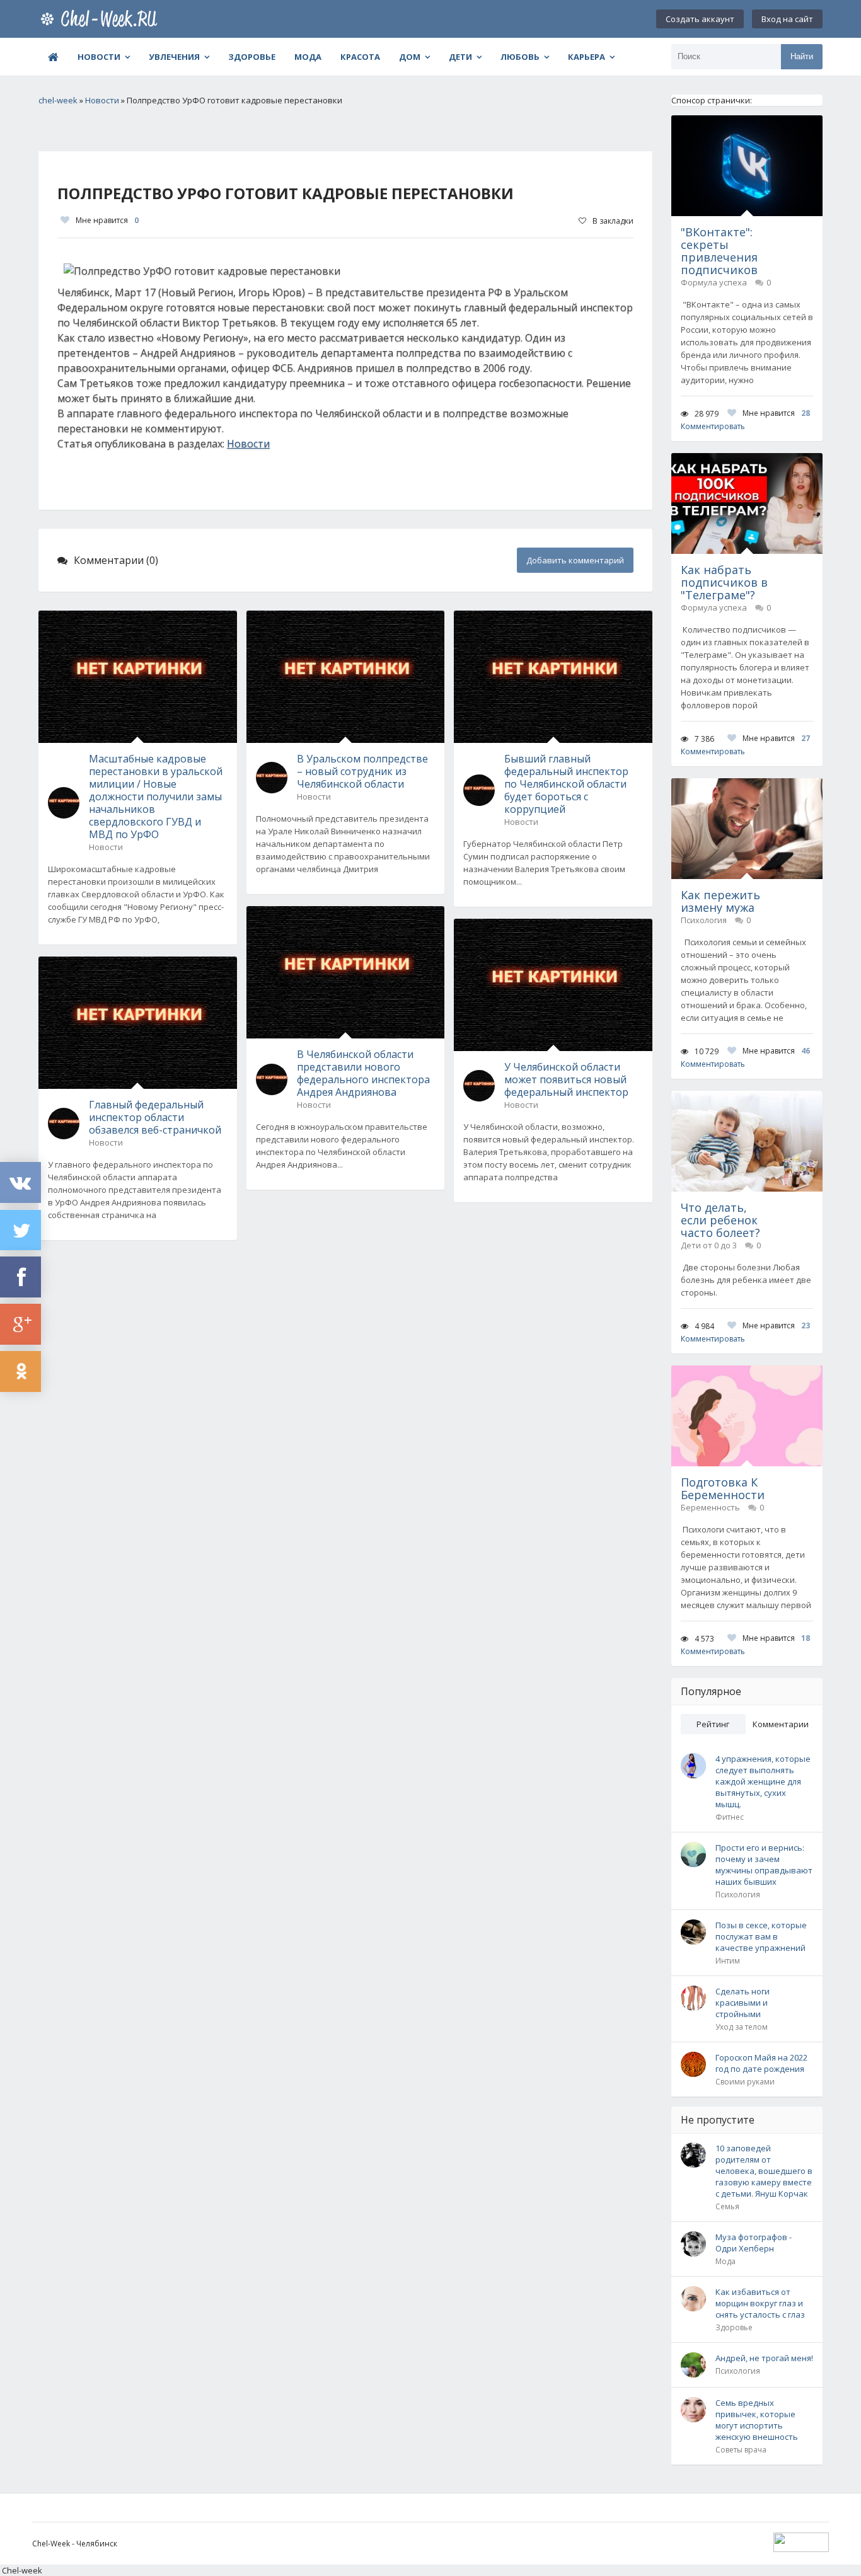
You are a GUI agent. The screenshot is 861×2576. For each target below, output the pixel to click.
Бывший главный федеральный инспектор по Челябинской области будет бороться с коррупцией (566, 784)
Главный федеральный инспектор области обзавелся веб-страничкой (155, 1117)
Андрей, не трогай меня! (764, 2358)
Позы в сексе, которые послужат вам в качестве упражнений (761, 1936)
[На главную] (101, 19)
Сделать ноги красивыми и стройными (743, 2003)
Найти (802, 56)
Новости (99, 57)
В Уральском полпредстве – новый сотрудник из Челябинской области (362, 771)
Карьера (587, 57)
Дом (410, 57)
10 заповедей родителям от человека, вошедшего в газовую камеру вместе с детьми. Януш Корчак (764, 2171)
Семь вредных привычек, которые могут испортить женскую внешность (757, 2420)
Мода (308, 57)
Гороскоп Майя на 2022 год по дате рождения (761, 2063)
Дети (460, 57)
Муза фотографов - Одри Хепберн (754, 2243)
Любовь (520, 57)
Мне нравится (107, 220)
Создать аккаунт (700, 19)
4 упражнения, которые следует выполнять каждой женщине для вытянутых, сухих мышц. (763, 1781)
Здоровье (252, 57)
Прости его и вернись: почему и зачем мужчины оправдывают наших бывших (764, 1865)
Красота (360, 57)
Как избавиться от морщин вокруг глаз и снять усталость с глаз (760, 2303)
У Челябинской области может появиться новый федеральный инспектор (566, 1079)
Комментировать (713, 426)
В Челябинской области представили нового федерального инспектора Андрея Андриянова (363, 1073)
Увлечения (174, 57)
